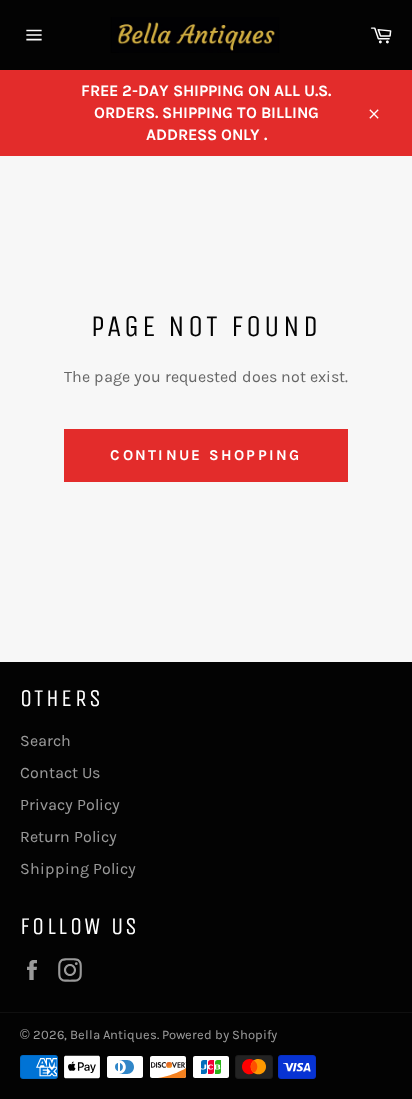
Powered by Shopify (219, 1034)
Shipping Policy (78, 868)
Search (45, 740)
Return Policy (68, 836)
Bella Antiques (113, 1034)
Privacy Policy (70, 804)
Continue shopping (205, 455)
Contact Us (60, 772)
